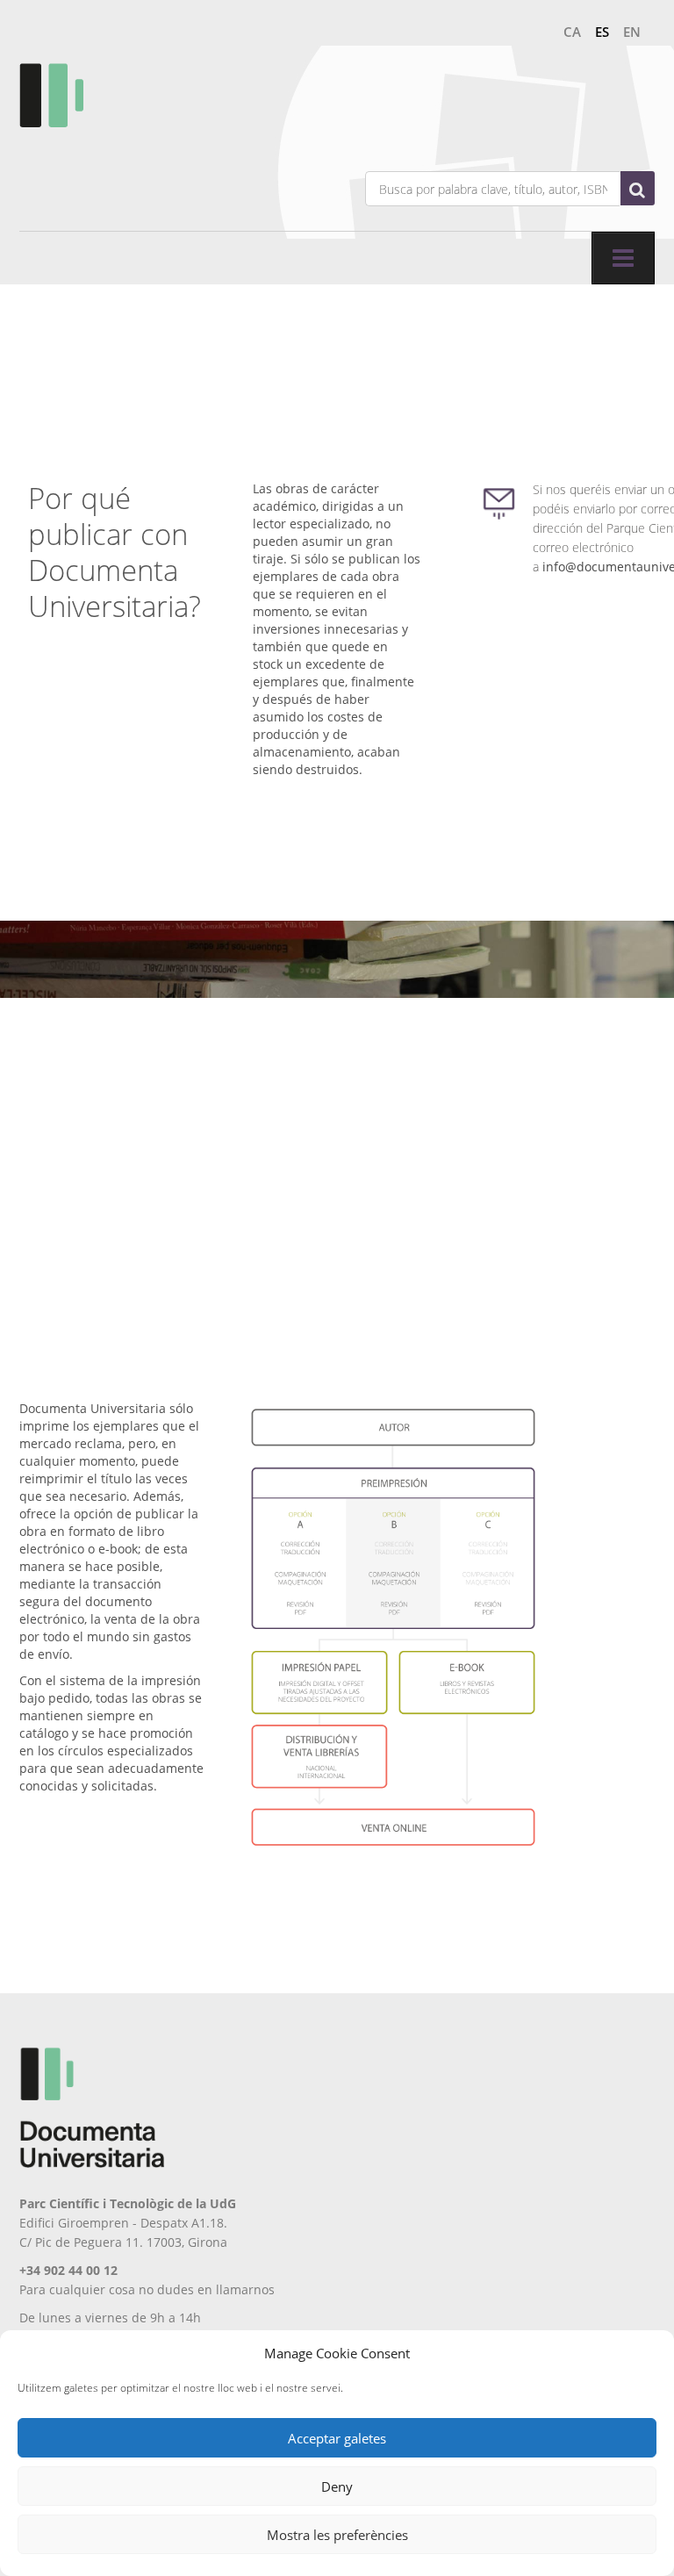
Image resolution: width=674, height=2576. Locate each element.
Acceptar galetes (337, 2438)
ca (572, 32)
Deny (337, 2486)
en (632, 32)
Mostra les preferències (337, 2535)
